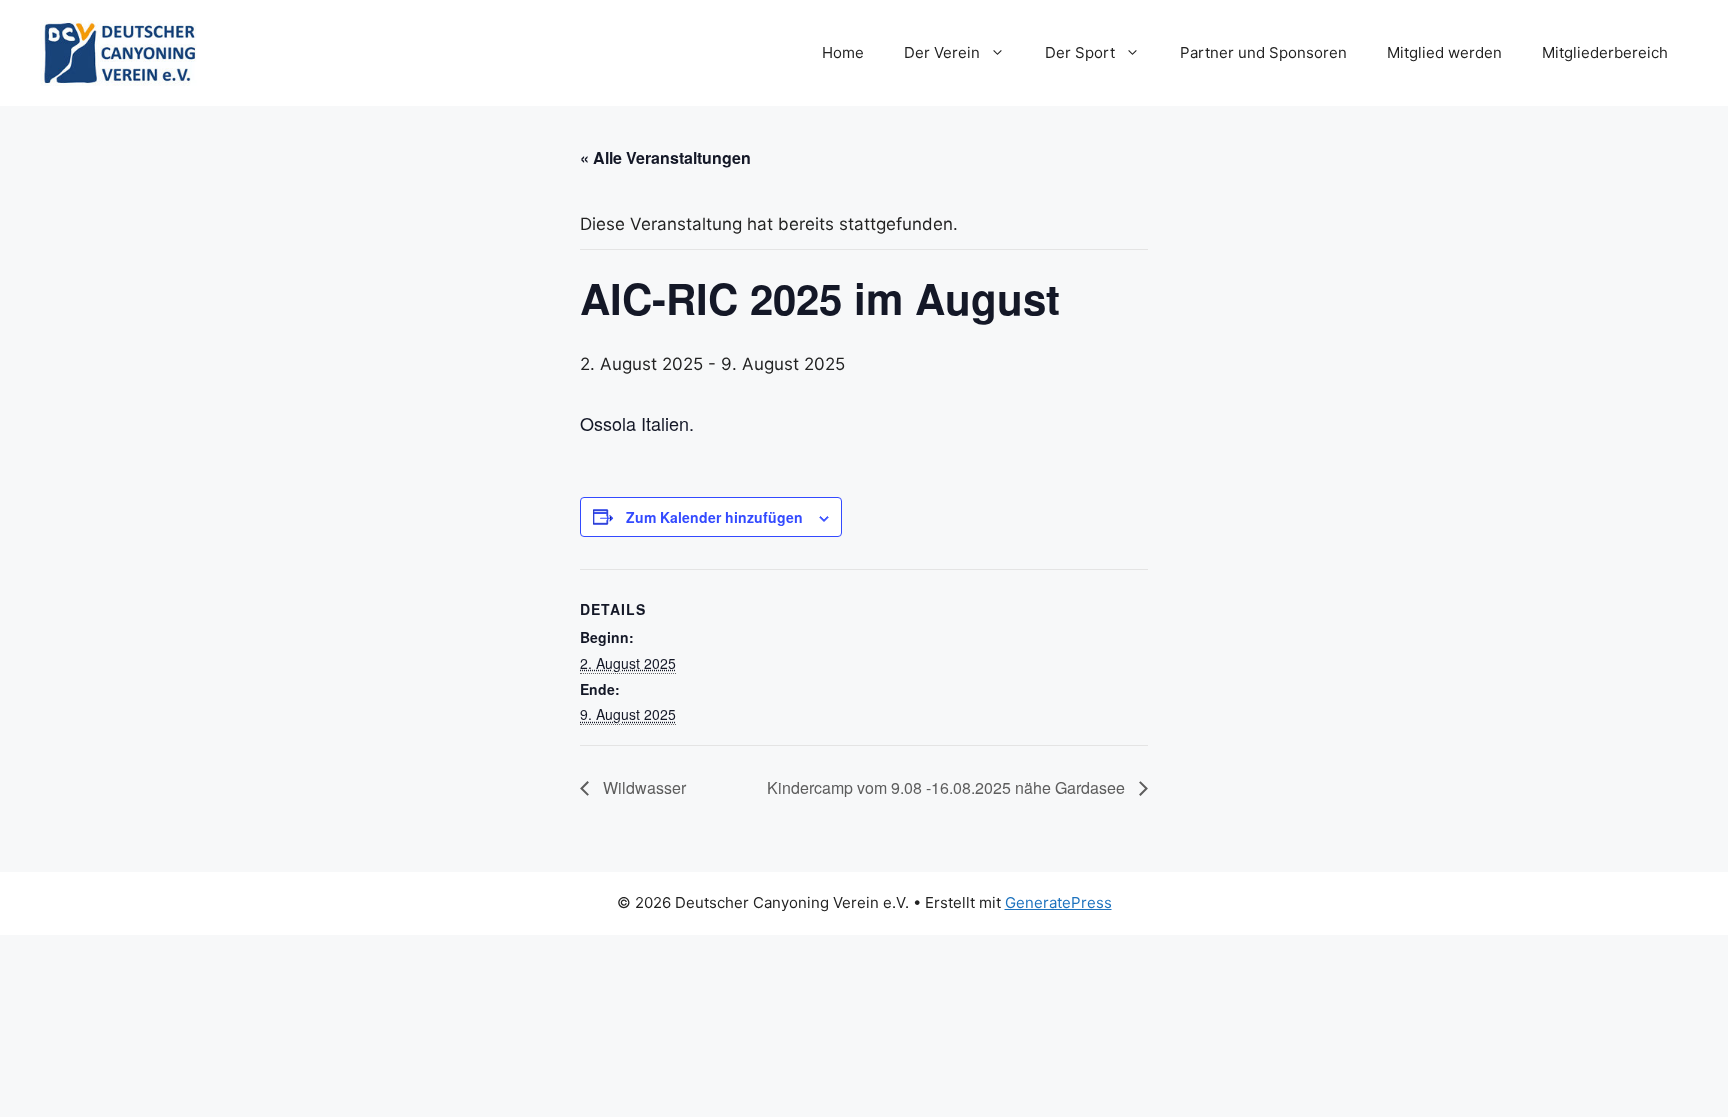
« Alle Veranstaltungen (665, 157)
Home (843, 52)
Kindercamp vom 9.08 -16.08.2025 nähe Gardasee (948, 787)
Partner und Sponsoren (1263, 52)
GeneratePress (1058, 902)
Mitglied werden (1444, 52)
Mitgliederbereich (1605, 52)
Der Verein (942, 52)
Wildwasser (642, 787)
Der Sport (1080, 52)
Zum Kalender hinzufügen (714, 517)
